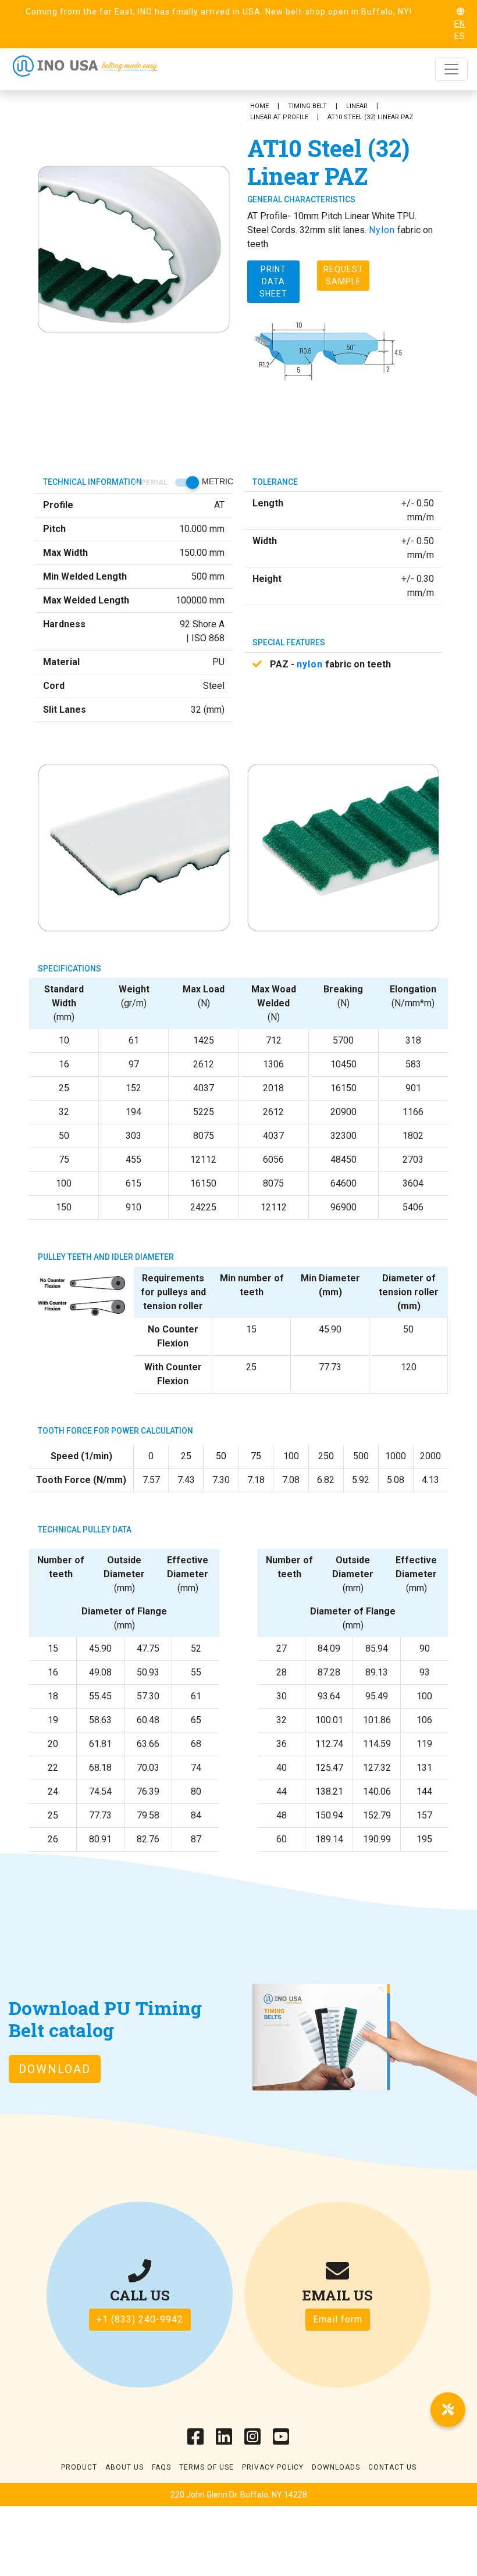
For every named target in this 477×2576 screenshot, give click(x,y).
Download (55, 2069)
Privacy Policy (273, 2467)
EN (460, 24)
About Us (124, 2467)
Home (259, 106)
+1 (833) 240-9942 (140, 2319)
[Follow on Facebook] (196, 2440)
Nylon (382, 230)
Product (79, 2467)
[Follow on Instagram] (253, 2440)
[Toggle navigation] (451, 69)
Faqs (161, 2467)
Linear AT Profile (279, 117)
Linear (357, 106)
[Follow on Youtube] (281, 2440)
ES (460, 36)
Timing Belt (307, 106)
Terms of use (207, 2467)
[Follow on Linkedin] (224, 2440)
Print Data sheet (273, 281)
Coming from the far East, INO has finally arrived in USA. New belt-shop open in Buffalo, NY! (219, 12)
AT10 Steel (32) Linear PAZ (370, 117)
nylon (310, 664)
